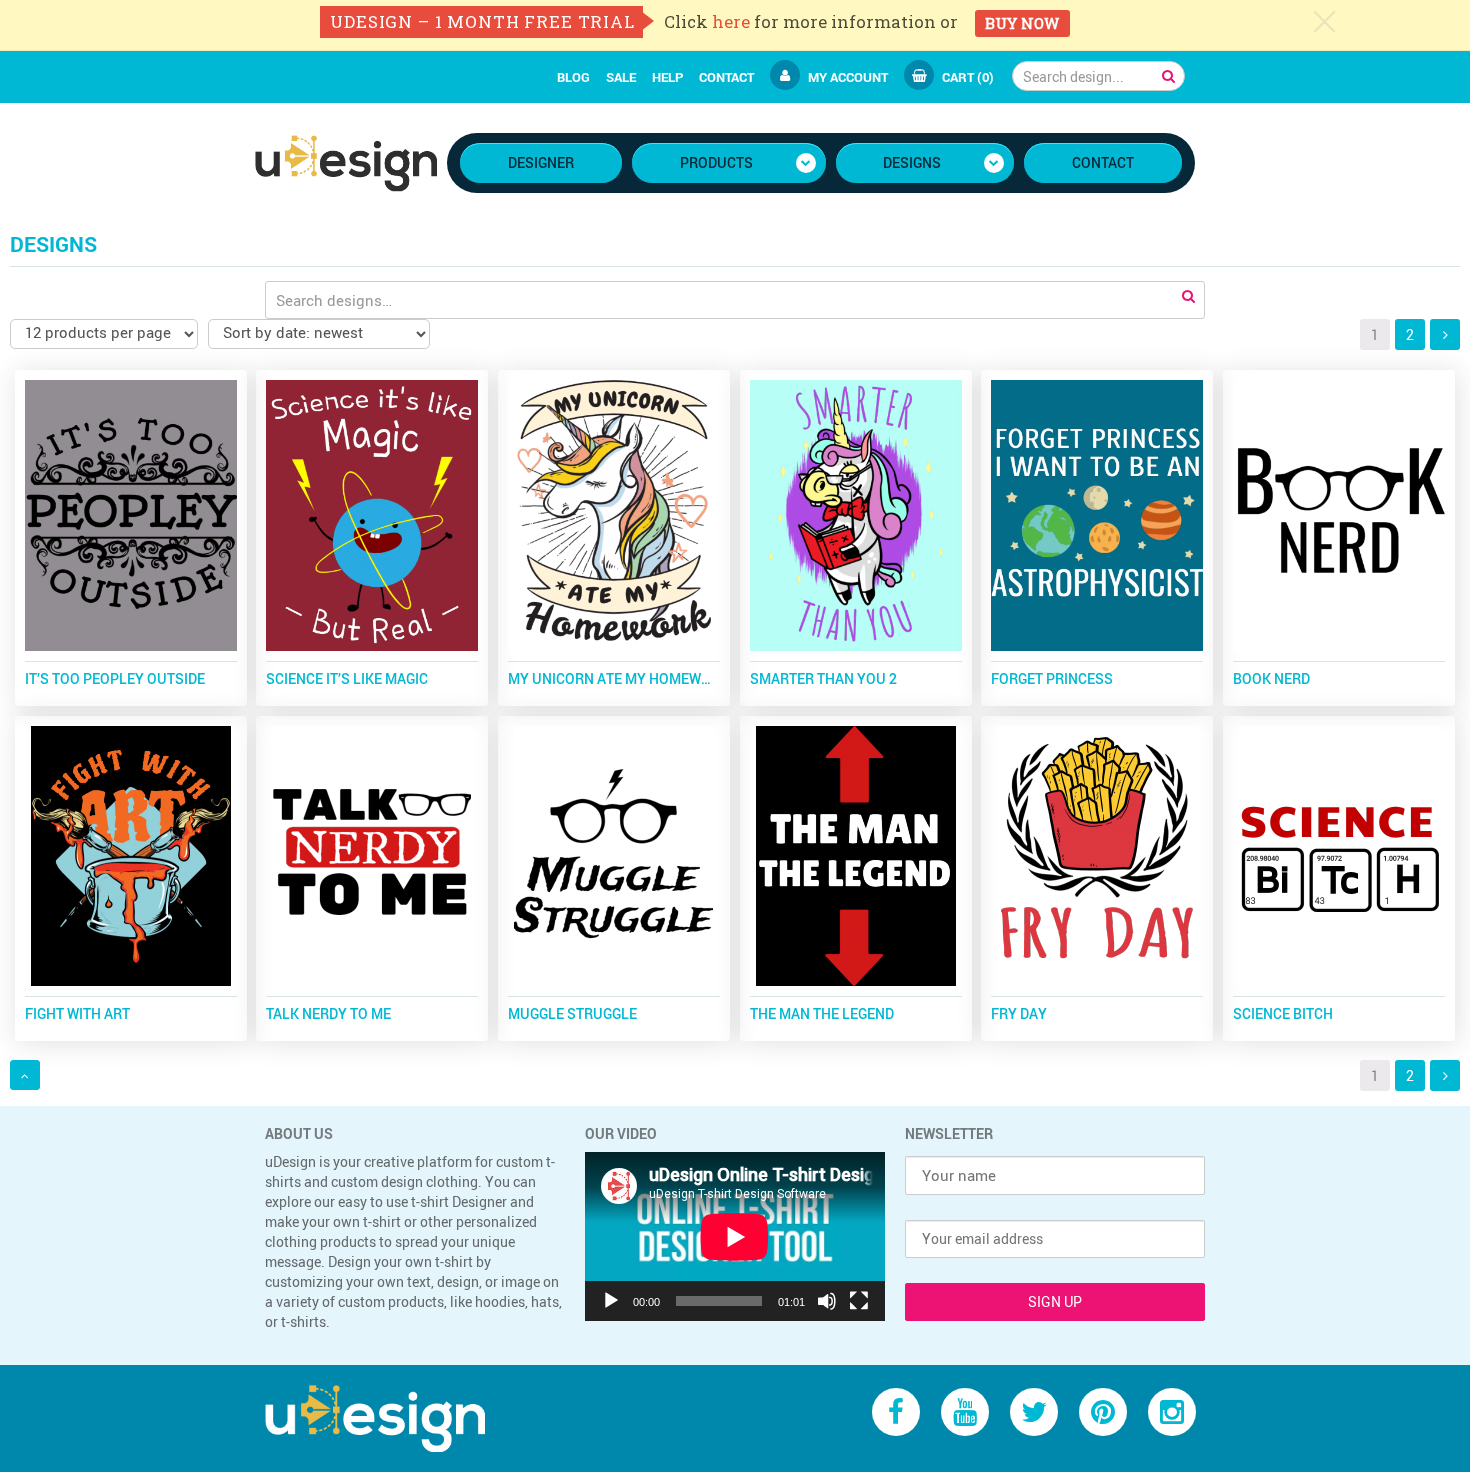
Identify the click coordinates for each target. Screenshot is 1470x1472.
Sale (621, 77)
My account (848, 77)
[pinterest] (1103, 1411)
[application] (735, 1236)
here (731, 21)
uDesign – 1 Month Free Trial (482, 21)
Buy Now (1022, 23)
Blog (573, 77)
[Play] (611, 1301)
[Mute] (827, 1301)
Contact (726, 77)
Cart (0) (968, 77)
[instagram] (1172, 1411)
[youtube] (965, 1411)
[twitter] (1034, 1411)
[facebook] (896, 1411)
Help (667, 77)
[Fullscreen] (859, 1301)
